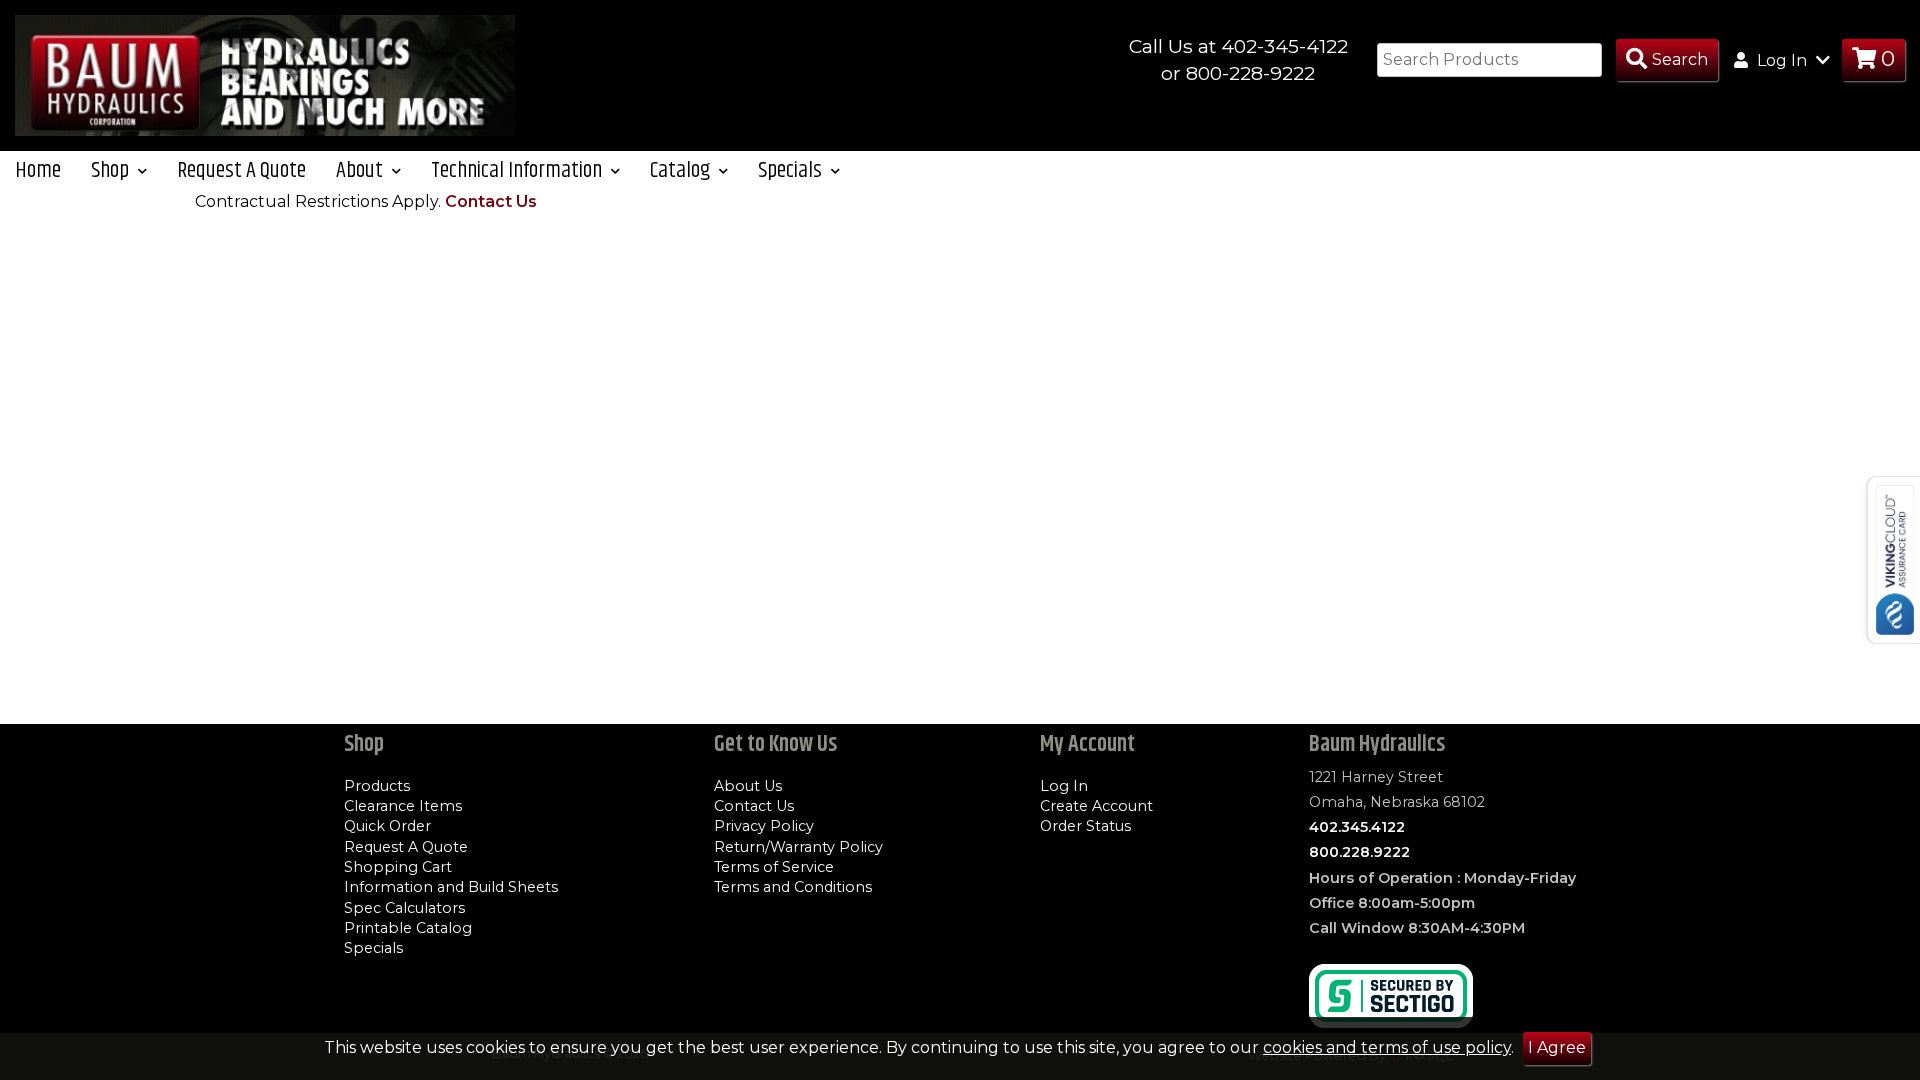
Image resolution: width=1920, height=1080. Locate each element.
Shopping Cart (398, 867)
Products (377, 786)
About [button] (361, 170)
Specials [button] (792, 170)
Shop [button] (112, 170)
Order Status (1085, 826)
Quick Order (387, 826)
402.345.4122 (1357, 827)
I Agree (1557, 1047)
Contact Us (491, 201)
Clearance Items (403, 806)
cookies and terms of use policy (1387, 1047)
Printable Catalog (408, 928)
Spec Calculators (404, 908)
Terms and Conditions (793, 887)
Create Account (1096, 806)
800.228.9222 (1359, 852)
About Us (748, 786)
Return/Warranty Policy (798, 847)
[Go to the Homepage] (265, 74)
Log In (1064, 786)
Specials (373, 948)
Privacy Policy (764, 826)
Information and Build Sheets (451, 887)
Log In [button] (1782, 60)
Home (38, 170)
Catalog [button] (682, 170)
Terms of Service (774, 867)
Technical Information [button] (518, 170)
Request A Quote (241, 170)
